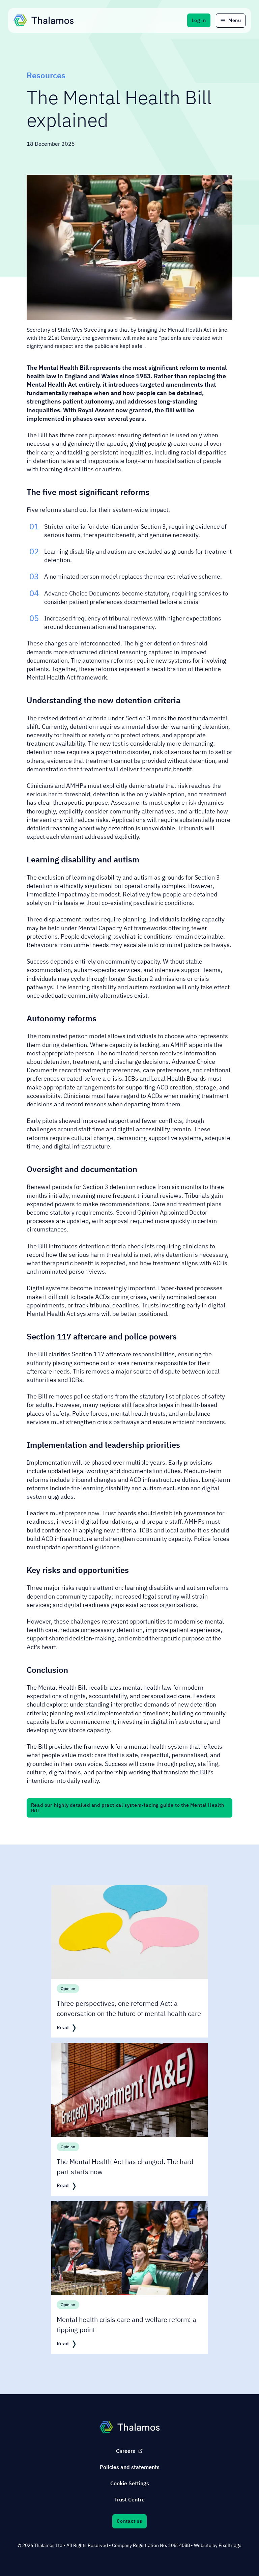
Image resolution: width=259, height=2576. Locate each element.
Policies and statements (130, 2467)
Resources (46, 75)
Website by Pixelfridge (218, 2545)
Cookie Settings (130, 2483)
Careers (126, 2451)
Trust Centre (129, 2499)
